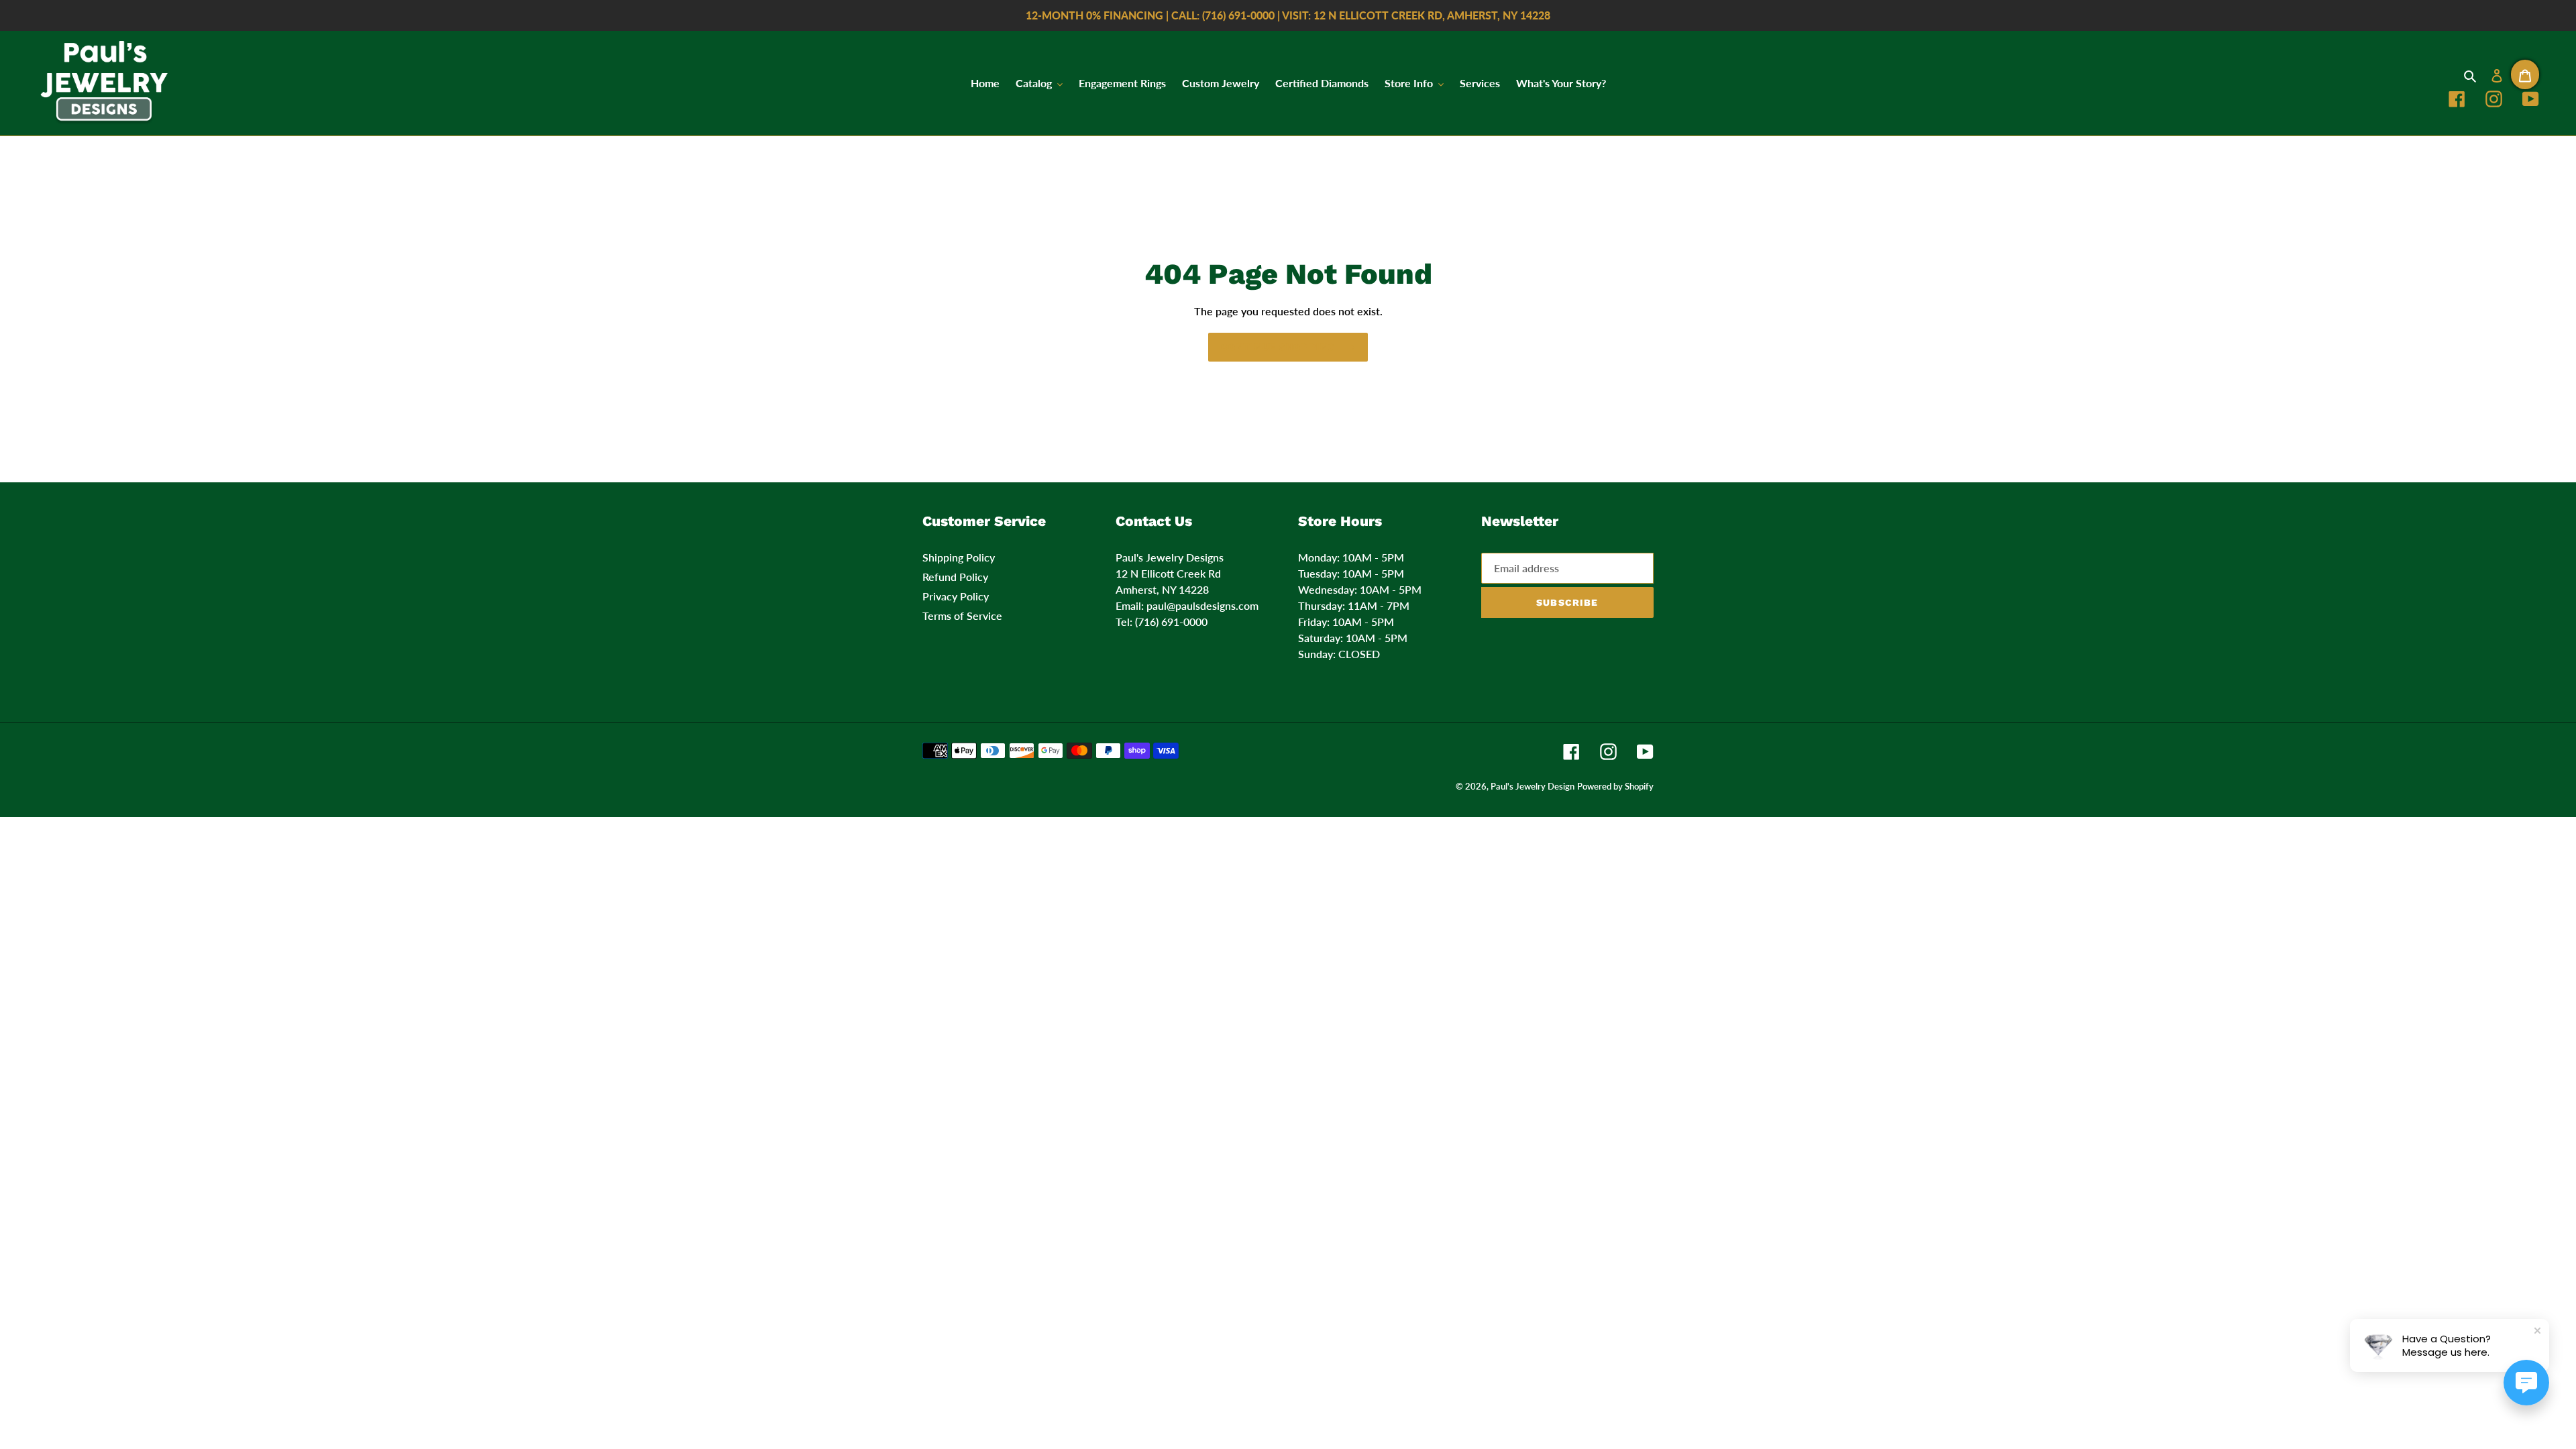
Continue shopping (1278, 347)
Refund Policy (955, 577)
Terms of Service (962, 615)
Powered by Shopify (1615, 786)
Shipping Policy (959, 557)
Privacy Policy (956, 596)
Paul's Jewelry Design (1533, 786)
